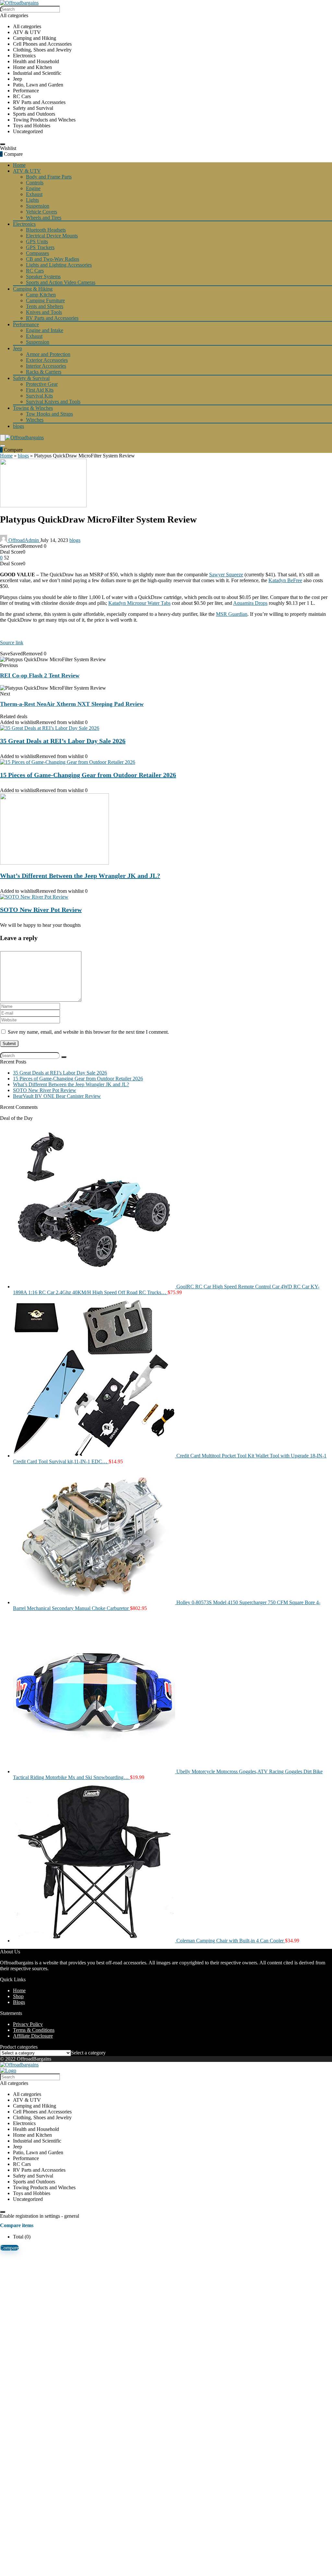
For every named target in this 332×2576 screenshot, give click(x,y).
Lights (32, 200)
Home (19, 165)
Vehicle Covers (41, 212)
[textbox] (88, 2053)
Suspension (38, 206)
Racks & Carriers (44, 372)
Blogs (19, 2002)
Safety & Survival (31, 378)
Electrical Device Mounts (52, 236)
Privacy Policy (28, 2024)
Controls (35, 183)
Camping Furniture (45, 300)
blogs (18, 426)
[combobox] (88, 2053)
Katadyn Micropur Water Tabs (139, 603)
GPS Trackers (40, 247)
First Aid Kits (40, 390)
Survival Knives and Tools (53, 402)
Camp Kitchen (41, 295)
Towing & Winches (33, 408)
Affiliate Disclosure (33, 2036)
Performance (26, 324)
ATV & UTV (27, 171)
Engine (33, 188)
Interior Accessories (46, 366)
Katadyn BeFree (285, 580)
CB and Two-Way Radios (53, 259)
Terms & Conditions (34, 2030)
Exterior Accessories (47, 360)
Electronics (24, 224)
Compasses (37, 253)
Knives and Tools (44, 312)
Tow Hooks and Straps (49, 414)
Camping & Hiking (33, 289)
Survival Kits (39, 396)
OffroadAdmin (24, 540)
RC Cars (35, 271)
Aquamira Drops (250, 603)
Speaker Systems (43, 276)
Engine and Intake (45, 330)
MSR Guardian (232, 614)
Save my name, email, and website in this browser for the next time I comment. (88, 1032)
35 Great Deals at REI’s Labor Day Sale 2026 (63, 741)
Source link (12, 643)
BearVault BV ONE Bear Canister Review (57, 1096)
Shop (18, 1996)
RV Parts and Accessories (52, 318)
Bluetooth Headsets (46, 230)
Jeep (18, 348)
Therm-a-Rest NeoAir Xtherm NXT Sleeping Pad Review (72, 704)
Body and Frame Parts (49, 177)
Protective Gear (42, 384)
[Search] (3, 144)
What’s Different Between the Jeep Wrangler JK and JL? (80, 876)
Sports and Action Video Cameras (61, 282)
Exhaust (34, 194)
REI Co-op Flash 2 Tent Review (40, 675)
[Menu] (3, 438)
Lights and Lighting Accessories (59, 265)
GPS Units (37, 241)
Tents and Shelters (45, 306)
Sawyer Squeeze (226, 575)
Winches (35, 420)
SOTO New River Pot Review (41, 910)
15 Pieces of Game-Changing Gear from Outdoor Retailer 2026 (88, 775)
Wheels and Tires (44, 218)
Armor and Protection (48, 354)
